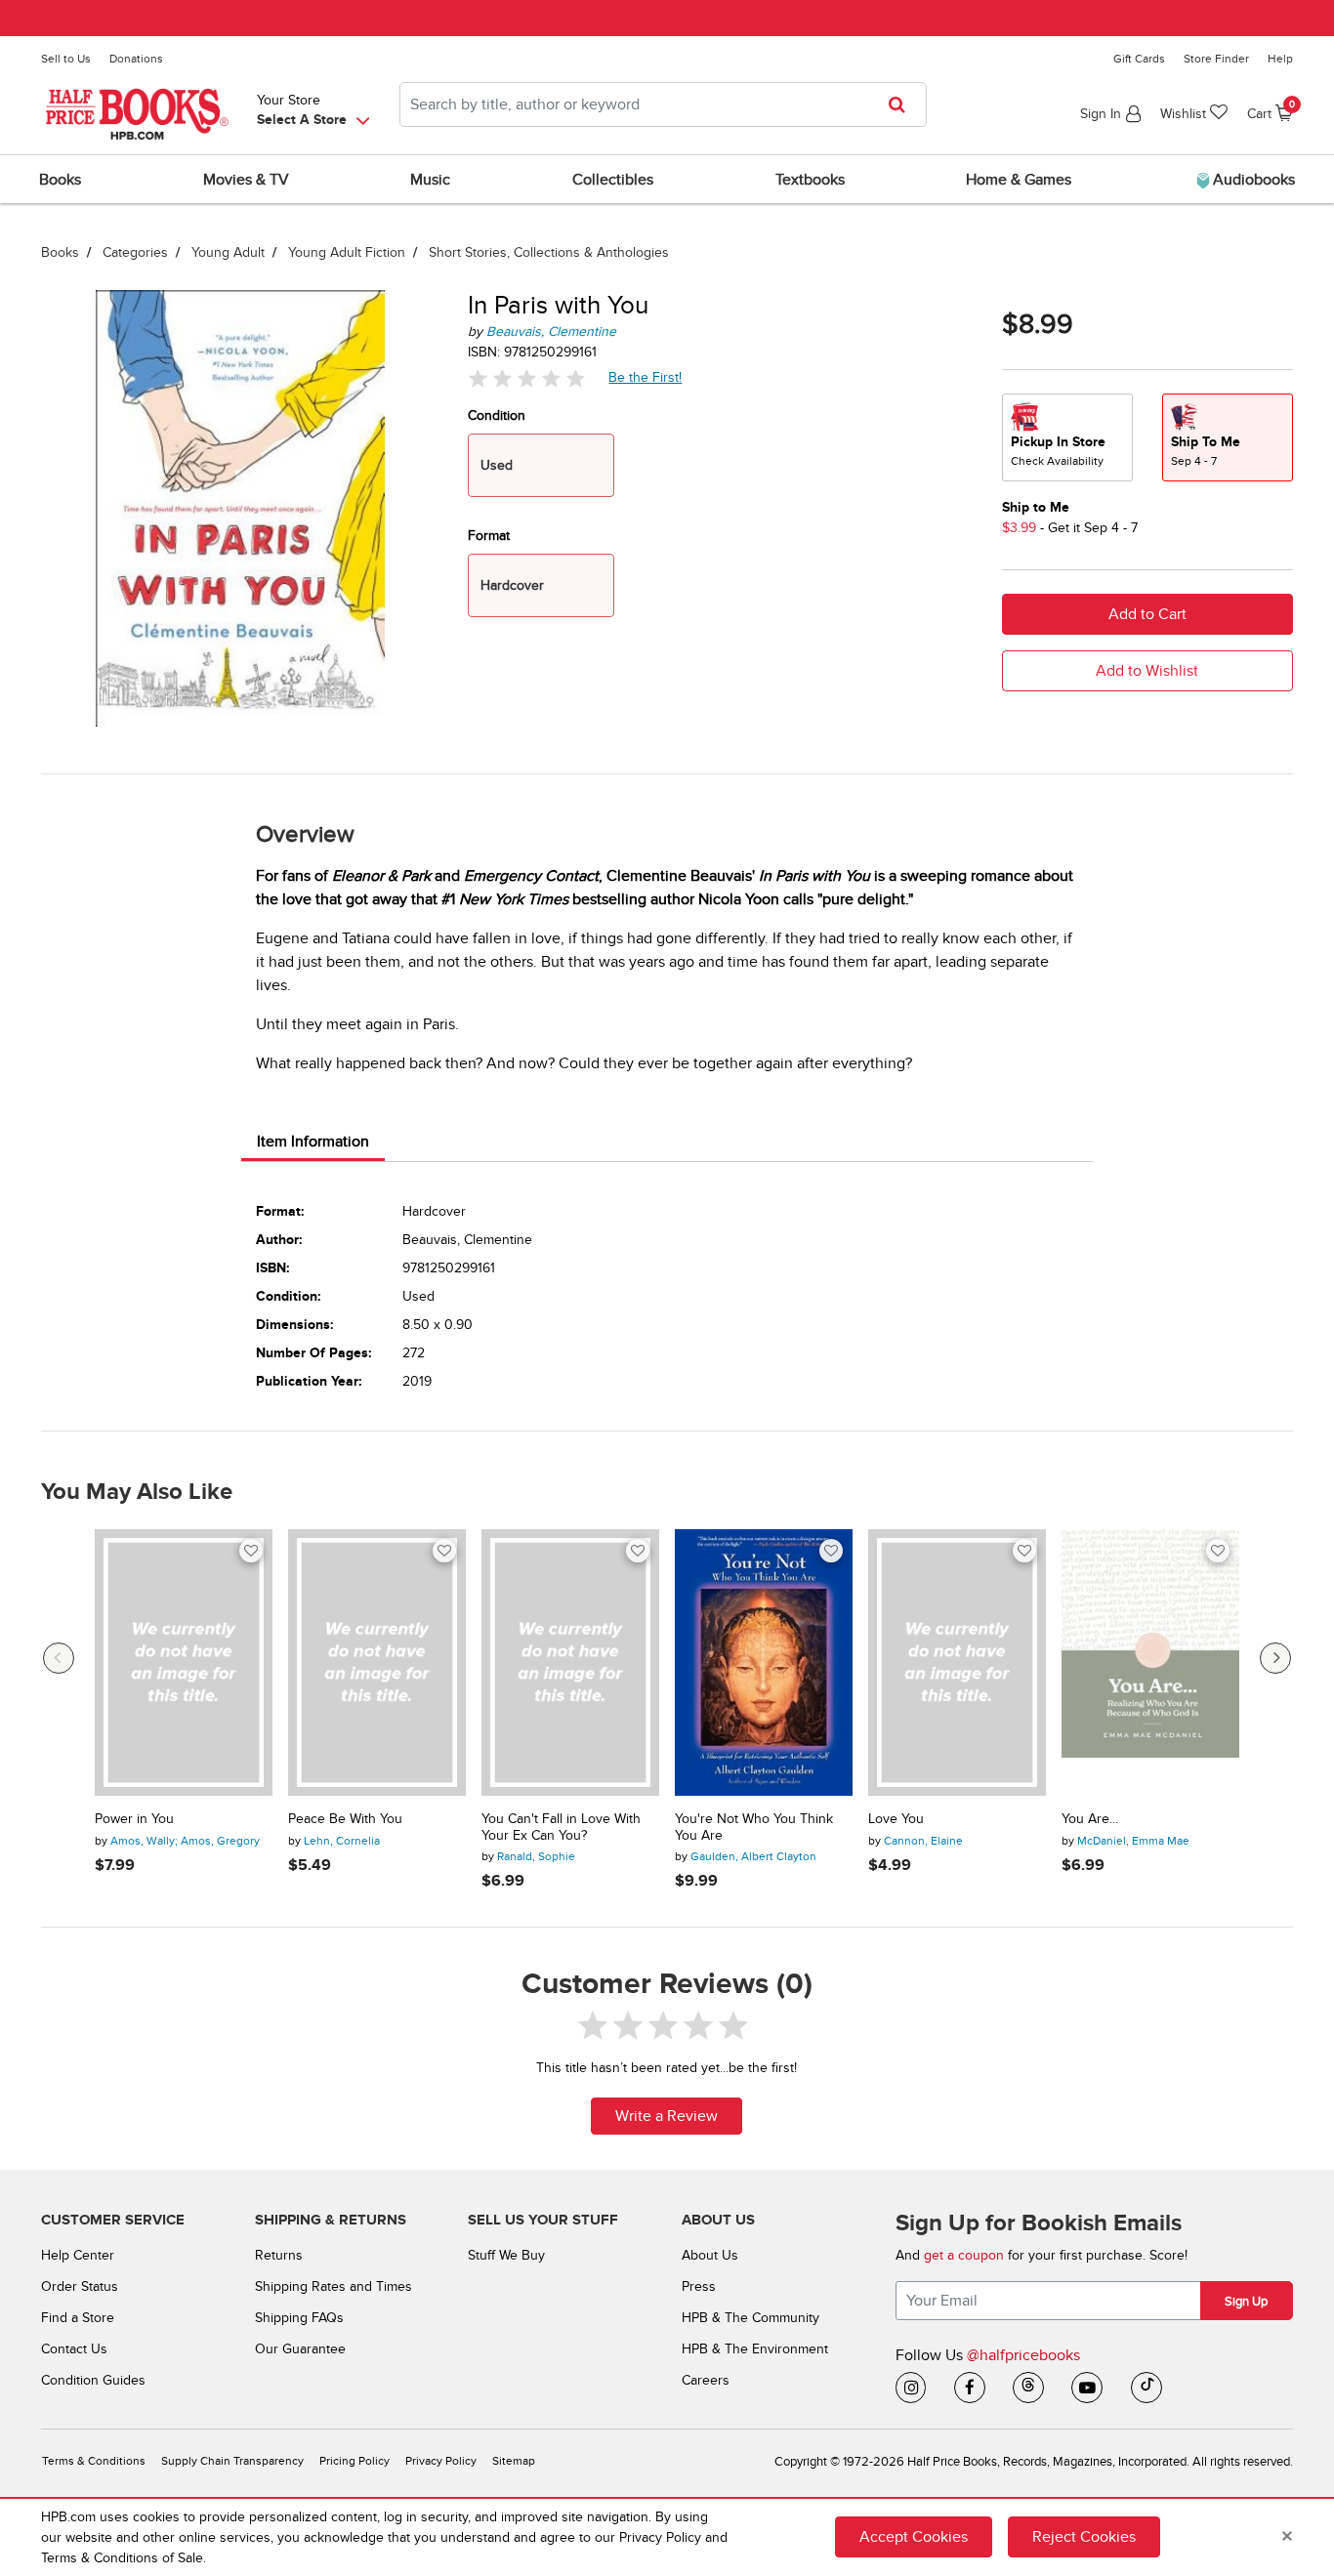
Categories (135, 252)
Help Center (78, 2255)
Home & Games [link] (1019, 180)
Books (60, 252)
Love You (896, 1819)
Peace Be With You (345, 1819)
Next (1275, 1658)
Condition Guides (93, 2380)
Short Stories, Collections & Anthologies (549, 252)
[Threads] (1028, 2388)
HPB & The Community (750, 2318)
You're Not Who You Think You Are (754, 1828)
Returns (279, 2255)
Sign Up (1246, 2302)
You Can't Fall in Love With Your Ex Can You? (561, 1828)
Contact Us (74, 2349)
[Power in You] (184, 1662)
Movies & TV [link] (246, 180)
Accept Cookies (914, 2537)
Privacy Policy (441, 2461)
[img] (526, 377)
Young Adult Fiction (347, 252)
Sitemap (514, 2461)
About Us (710, 2255)
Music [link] (430, 180)
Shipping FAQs (299, 2318)
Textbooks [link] (810, 180)
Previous (59, 1658)
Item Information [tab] (313, 1142)
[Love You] (957, 1662)
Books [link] (60, 180)
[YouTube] (1087, 2388)
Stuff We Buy (506, 2255)
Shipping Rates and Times (333, 2286)
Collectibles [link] (613, 180)
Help (1280, 59)
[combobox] (663, 104)
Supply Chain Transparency (232, 2461)
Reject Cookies (1084, 2537)
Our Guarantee (300, 2349)
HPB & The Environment (755, 2349)
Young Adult (228, 252)
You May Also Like (137, 1492)
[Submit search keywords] (903, 104)
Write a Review (667, 2116)
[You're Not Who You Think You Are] (764, 1662)
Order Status (80, 2286)
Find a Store (78, 2318)
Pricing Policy (354, 2461)
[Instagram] (911, 2388)
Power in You (134, 1819)
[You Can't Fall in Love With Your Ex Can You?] (570, 1662)
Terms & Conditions (94, 2461)
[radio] (1067, 437)
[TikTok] (1146, 2388)
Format (489, 536)
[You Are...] (1150, 1662)
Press (699, 2286)
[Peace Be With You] (377, 1662)
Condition (497, 415)
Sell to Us (66, 59)
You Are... (1090, 1819)
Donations (136, 59)
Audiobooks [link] (1252, 180)
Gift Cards (1139, 59)
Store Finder (1216, 59)
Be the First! (646, 377)
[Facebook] (970, 2388)
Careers (706, 2380)
